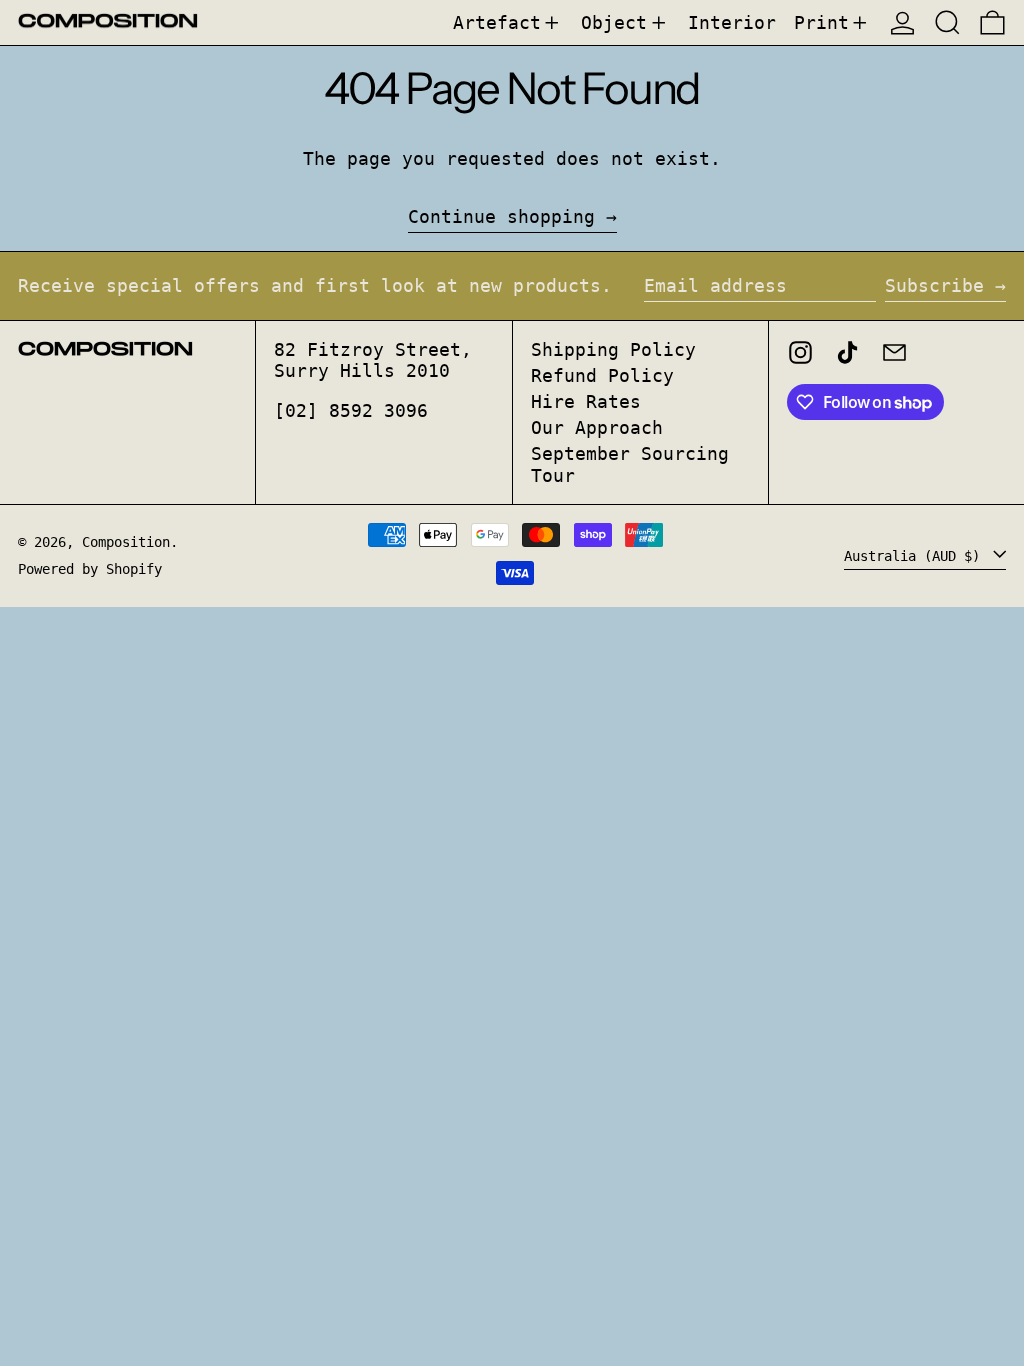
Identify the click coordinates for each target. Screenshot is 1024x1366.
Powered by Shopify (90, 569)
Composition (126, 542)
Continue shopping (501, 216)
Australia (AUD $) (916, 555)
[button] (947, 22)
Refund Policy (602, 375)
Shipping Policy (613, 349)
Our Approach (597, 427)
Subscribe (934, 285)
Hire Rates (586, 401)
